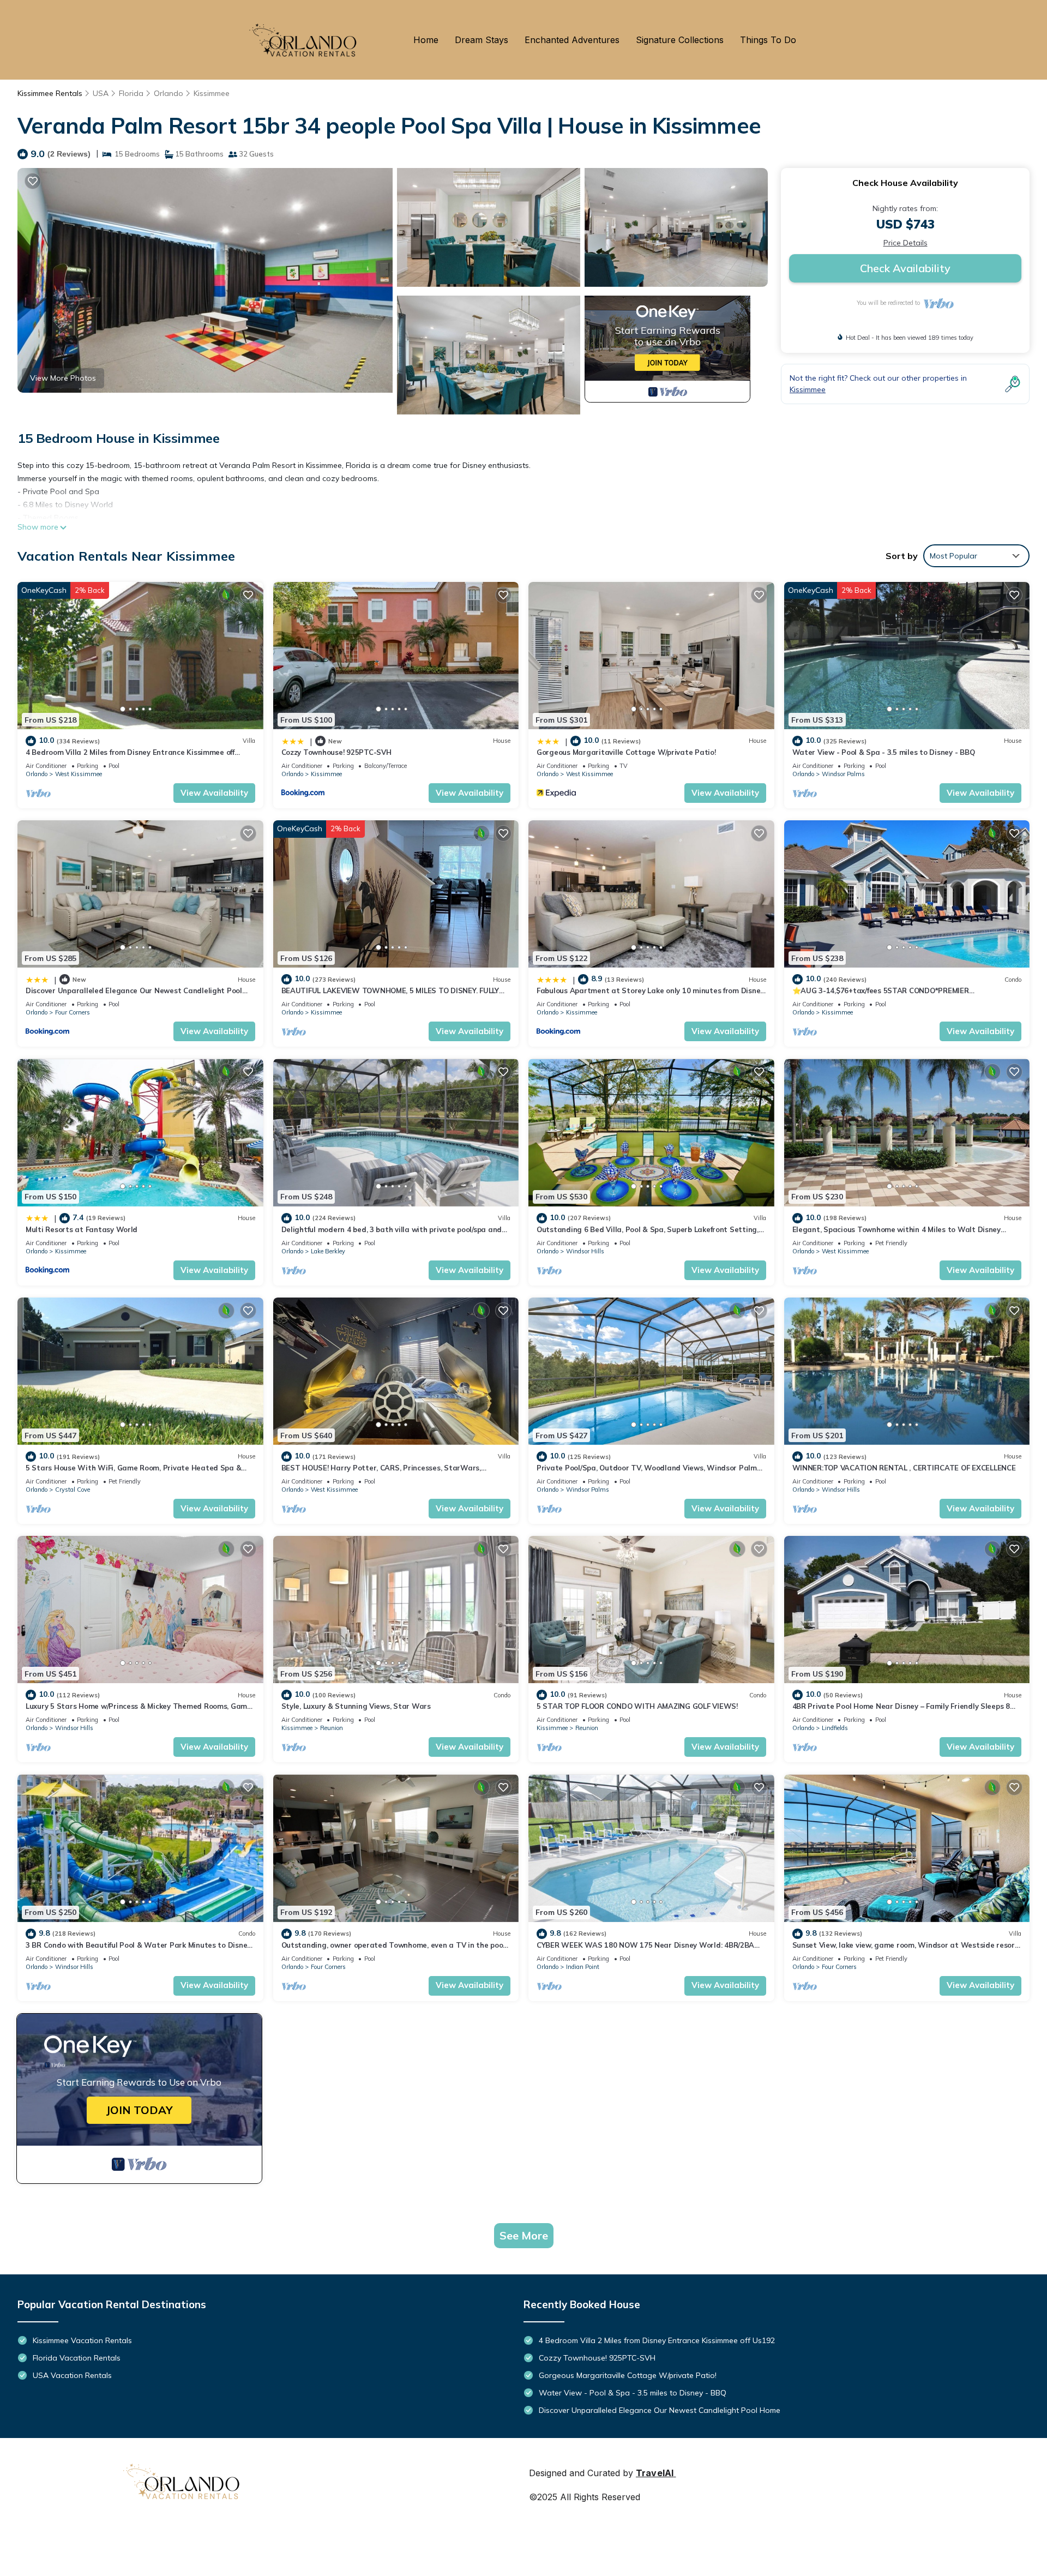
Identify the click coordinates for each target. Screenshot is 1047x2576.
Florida (131, 93)
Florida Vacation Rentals (77, 2358)
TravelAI (655, 2473)
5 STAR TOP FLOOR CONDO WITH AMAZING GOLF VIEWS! (637, 1706)
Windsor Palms (843, 774)
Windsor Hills (585, 1251)
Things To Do (768, 40)
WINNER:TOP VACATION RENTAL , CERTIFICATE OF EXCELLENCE (904, 1468)
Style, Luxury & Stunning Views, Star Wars (356, 1706)
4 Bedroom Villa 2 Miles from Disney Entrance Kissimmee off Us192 (657, 2340)
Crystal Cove (73, 1490)
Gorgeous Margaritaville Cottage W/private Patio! (626, 752)
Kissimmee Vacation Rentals (82, 2340)
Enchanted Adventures (572, 40)
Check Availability (905, 268)
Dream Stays (482, 40)
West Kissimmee (79, 774)
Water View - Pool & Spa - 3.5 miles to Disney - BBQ (884, 752)
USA (101, 93)
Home (426, 40)
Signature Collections (680, 40)
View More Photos (63, 378)
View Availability (214, 793)
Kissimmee (212, 93)
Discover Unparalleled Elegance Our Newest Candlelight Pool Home (660, 2410)
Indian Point (583, 1967)
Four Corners (73, 1012)
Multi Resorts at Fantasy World (82, 1229)
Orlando (169, 93)
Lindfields (835, 1728)
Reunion (332, 1728)
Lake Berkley (328, 1251)
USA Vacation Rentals (72, 2375)
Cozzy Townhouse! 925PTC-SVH (336, 752)
